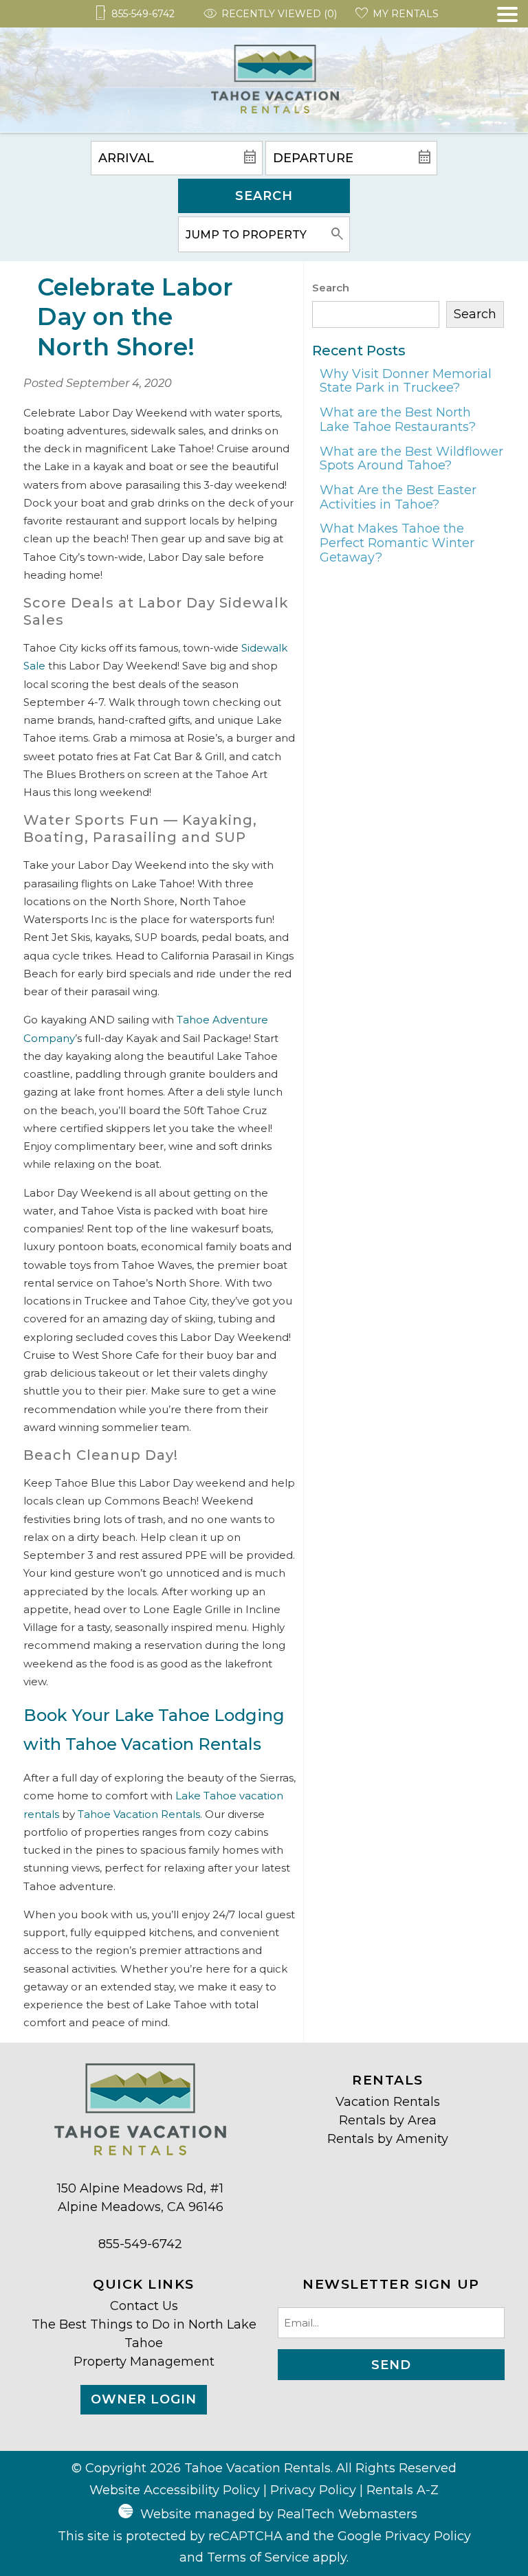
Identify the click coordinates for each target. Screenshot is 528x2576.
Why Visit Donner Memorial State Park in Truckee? (406, 381)
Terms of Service (258, 2557)
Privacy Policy (313, 2490)
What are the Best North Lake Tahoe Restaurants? (398, 420)
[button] (507, 70)
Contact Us (144, 2306)
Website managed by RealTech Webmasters (279, 2514)
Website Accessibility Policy (175, 2490)
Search (264, 196)
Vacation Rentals (388, 2102)
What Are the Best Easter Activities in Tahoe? (398, 497)
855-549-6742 (140, 2244)
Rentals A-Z (403, 2490)
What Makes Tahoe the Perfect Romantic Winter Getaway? (397, 543)
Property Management (144, 2362)
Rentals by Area (388, 2120)
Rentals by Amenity (388, 2139)
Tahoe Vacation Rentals (139, 1814)
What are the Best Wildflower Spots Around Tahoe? (411, 459)
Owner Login (144, 2399)
